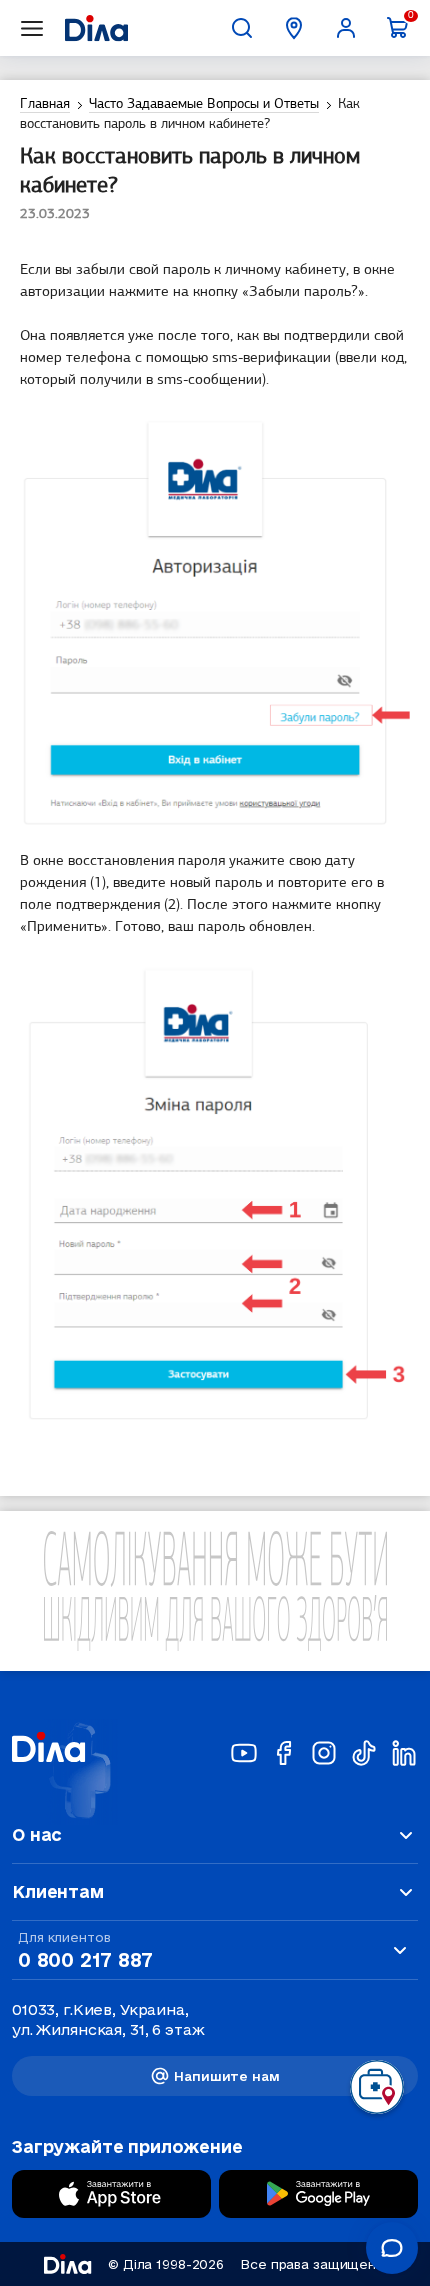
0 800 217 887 (85, 1960)
